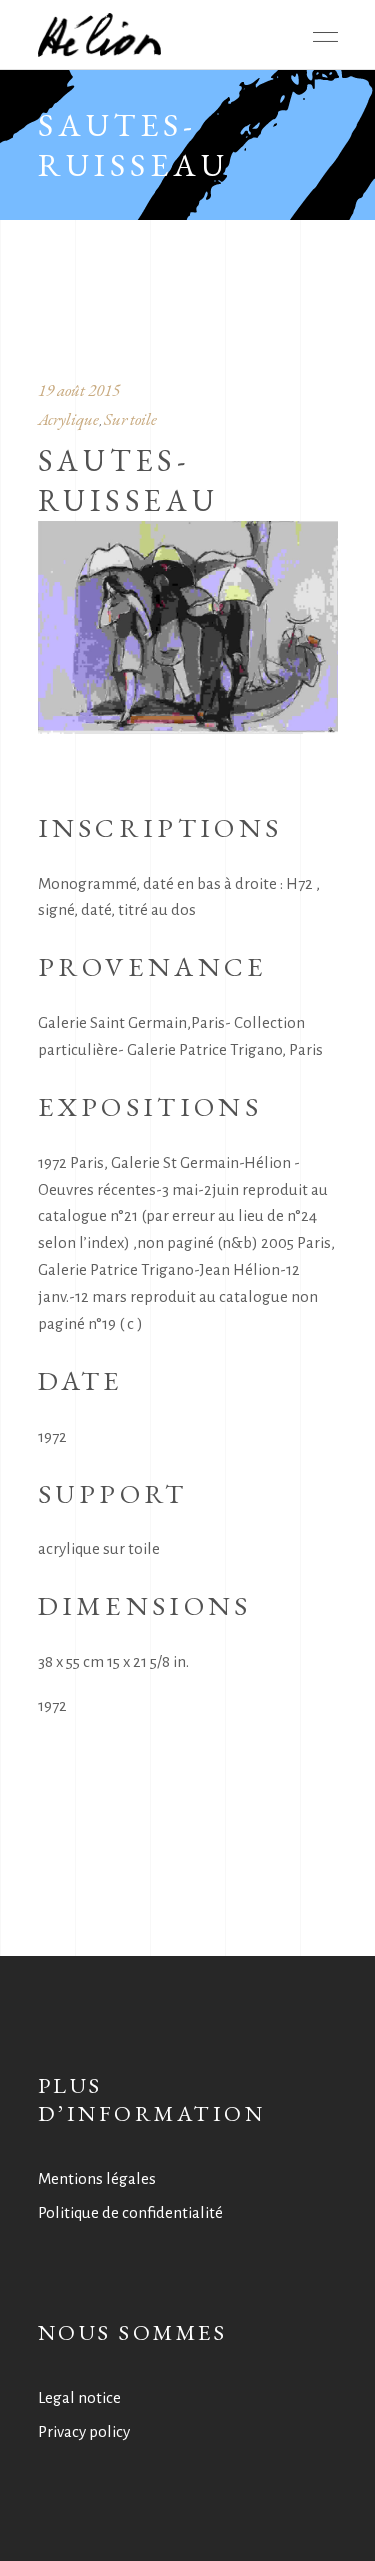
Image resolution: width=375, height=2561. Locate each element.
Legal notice (79, 2397)
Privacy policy (84, 2431)
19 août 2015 (79, 390)
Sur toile (130, 419)
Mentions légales (97, 2178)
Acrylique (68, 419)
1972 (52, 1705)
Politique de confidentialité (130, 2212)
